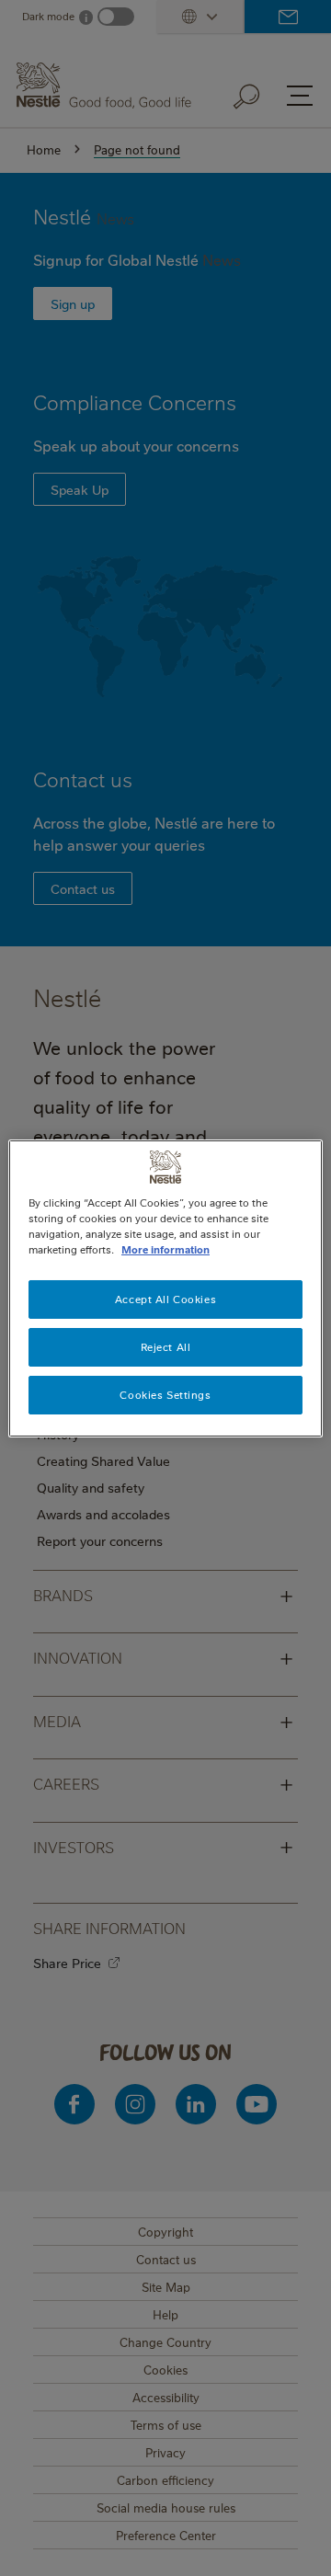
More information (165, 1249)
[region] (165, 1288)
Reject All (166, 1347)
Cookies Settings (165, 1395)
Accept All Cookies (165, 1299)
